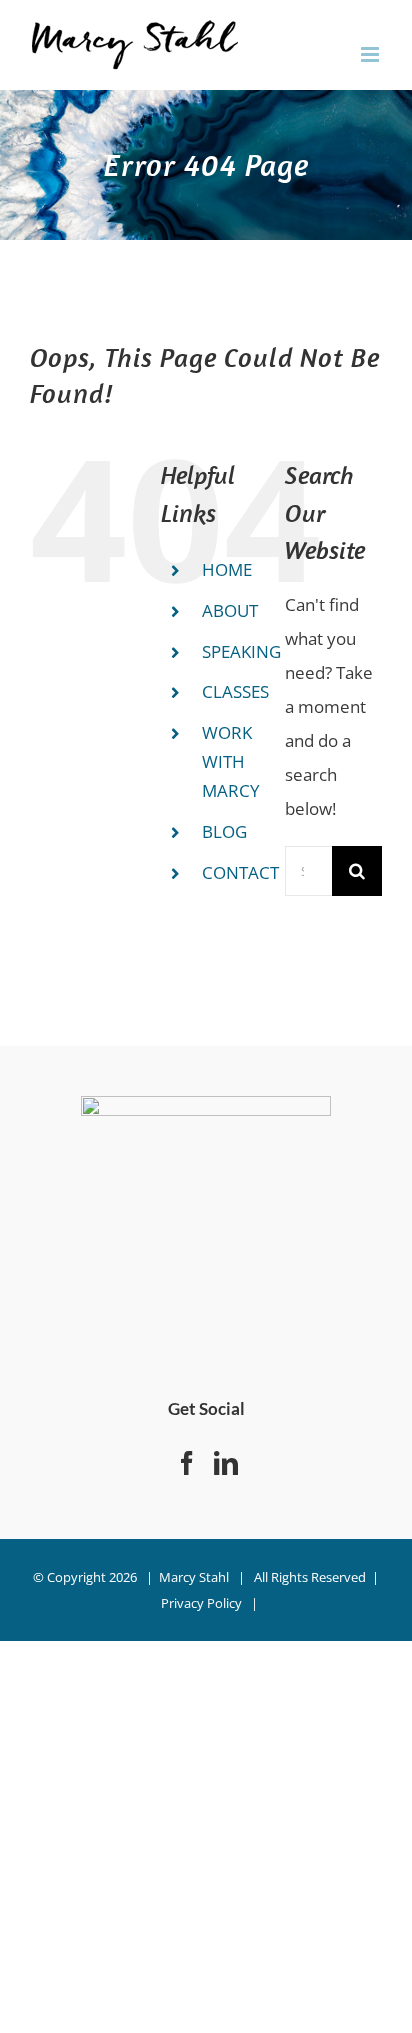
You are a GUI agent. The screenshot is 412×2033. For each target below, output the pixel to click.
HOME (227, 569)
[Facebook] (187, 1463)
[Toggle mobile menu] (371, 54)
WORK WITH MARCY (231, 761)
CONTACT (240, 872)
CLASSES (235, 691)
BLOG (224, 831)
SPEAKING (241, 651)
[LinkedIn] (226, 1463)
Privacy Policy (201, 1603)
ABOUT (230, 610)
